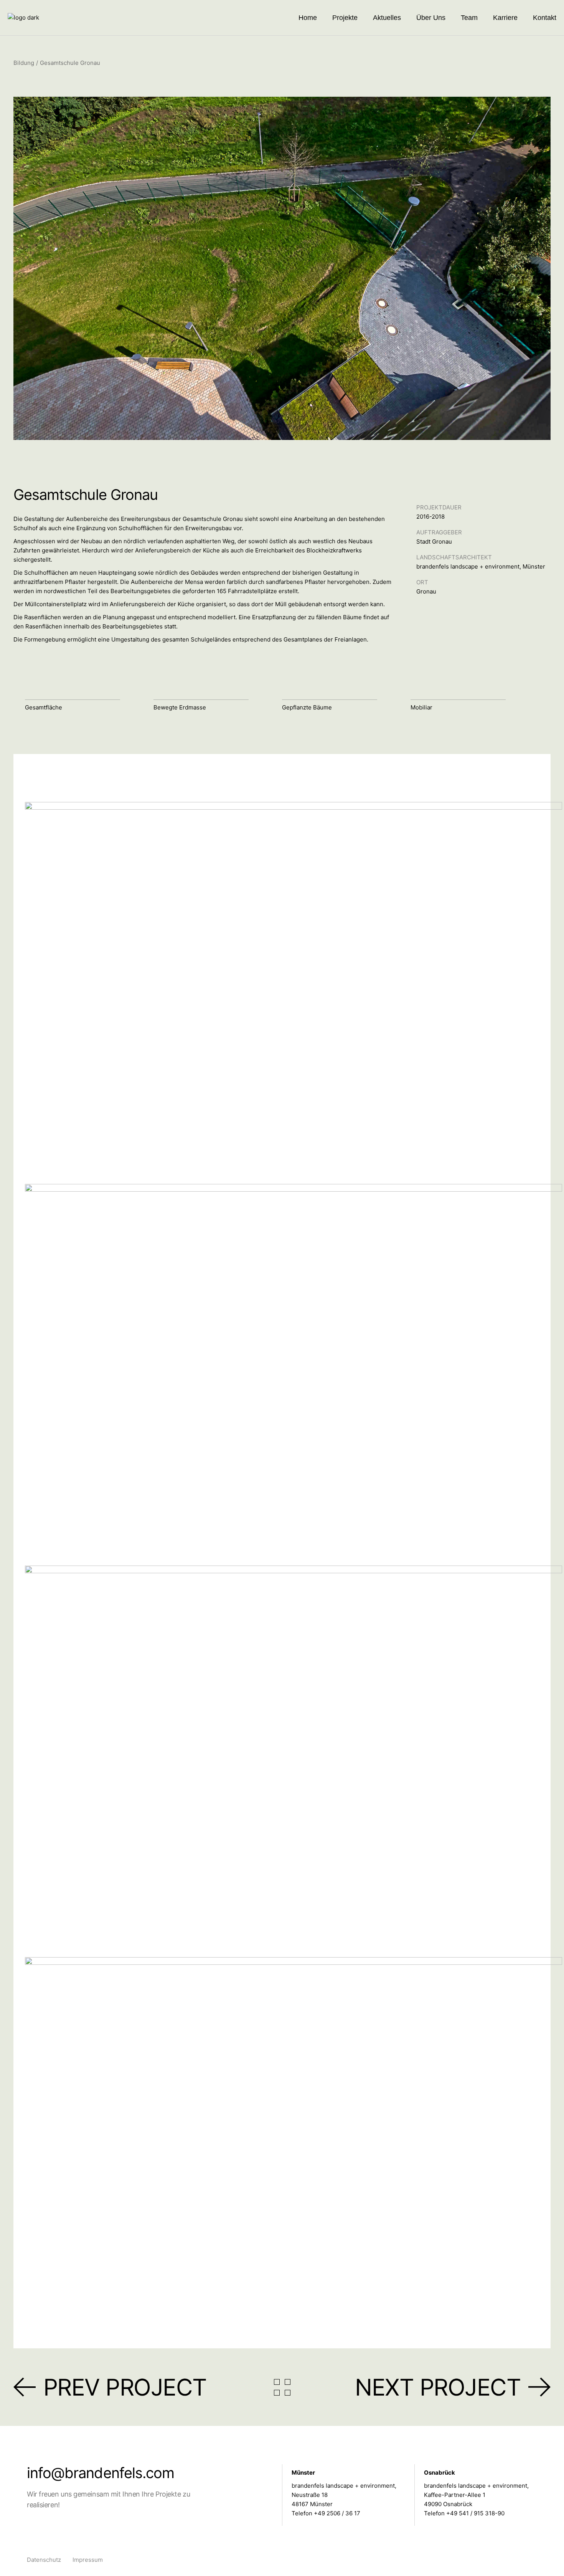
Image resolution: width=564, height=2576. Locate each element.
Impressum (88, 2560)
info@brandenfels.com (101, 2473)
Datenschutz (44, 2560)
